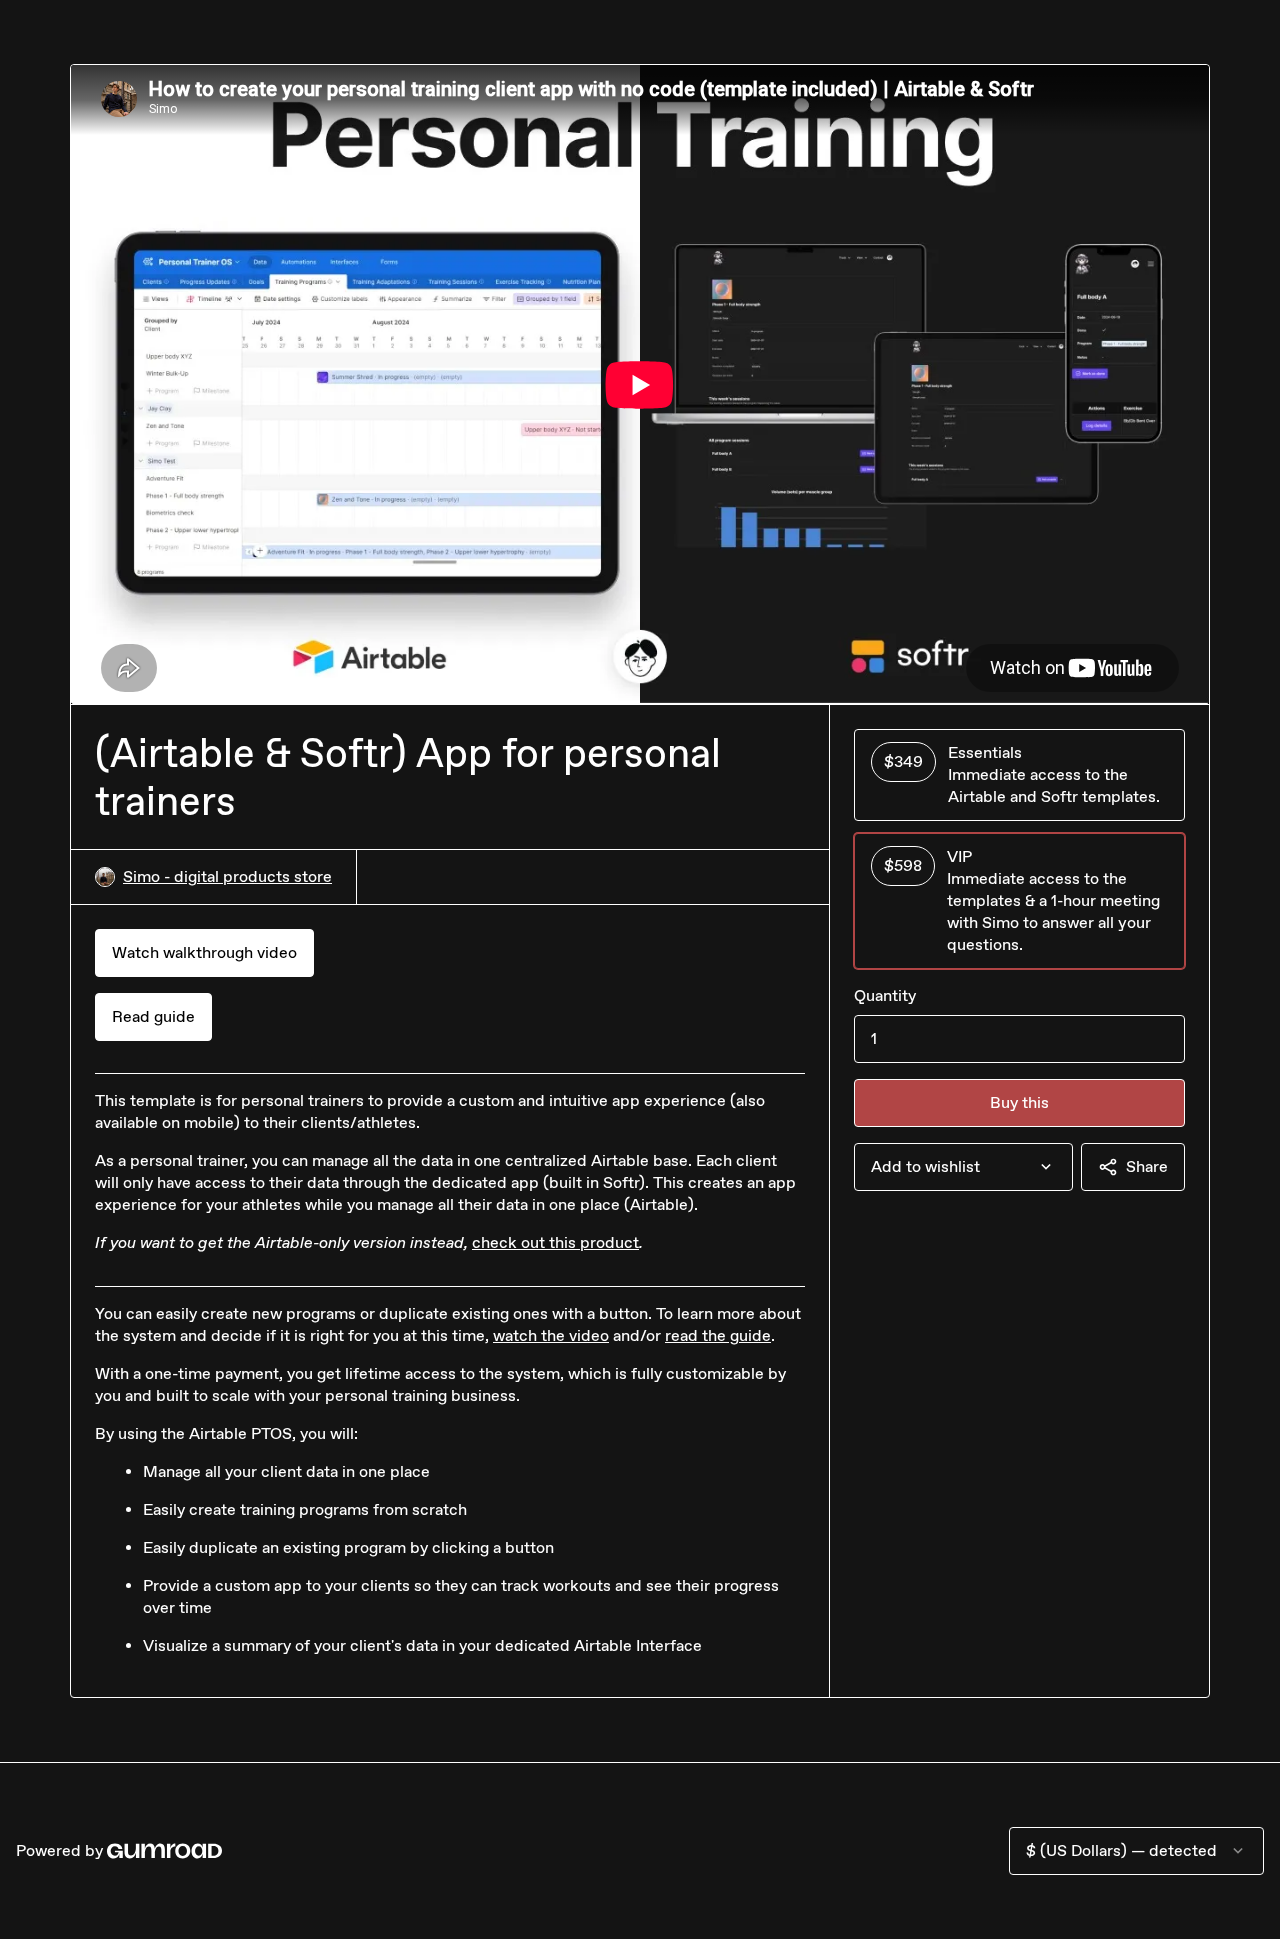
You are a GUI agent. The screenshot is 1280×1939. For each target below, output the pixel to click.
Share (1147, 1166)
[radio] (1019, 775)
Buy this (1019, 1102)
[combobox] (963, 1167)
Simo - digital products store (227, 876)
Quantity (885, 995)
